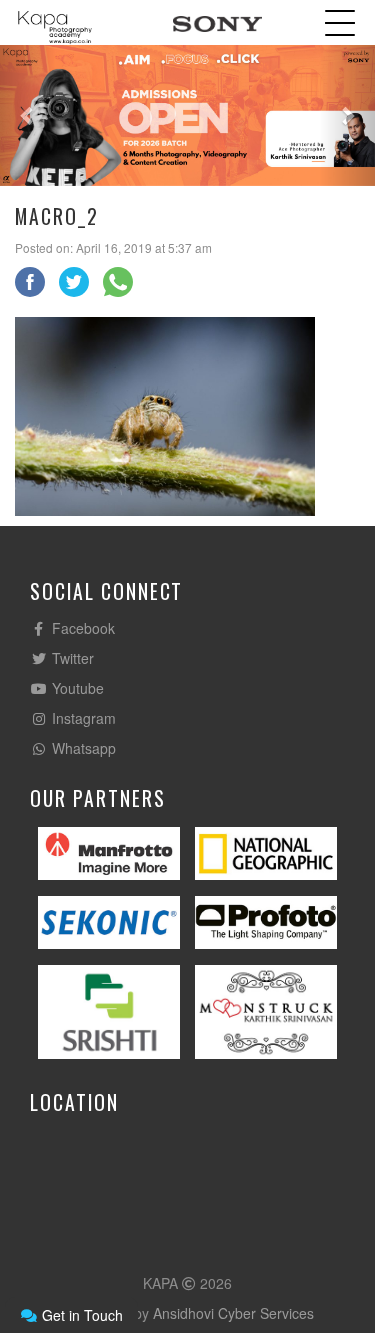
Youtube (76, 688)
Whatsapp (82, 748)
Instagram (82, 718)
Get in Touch (80, 1315)
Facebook (81, 628)
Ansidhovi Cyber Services (233, 1313)
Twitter (71, 658)
